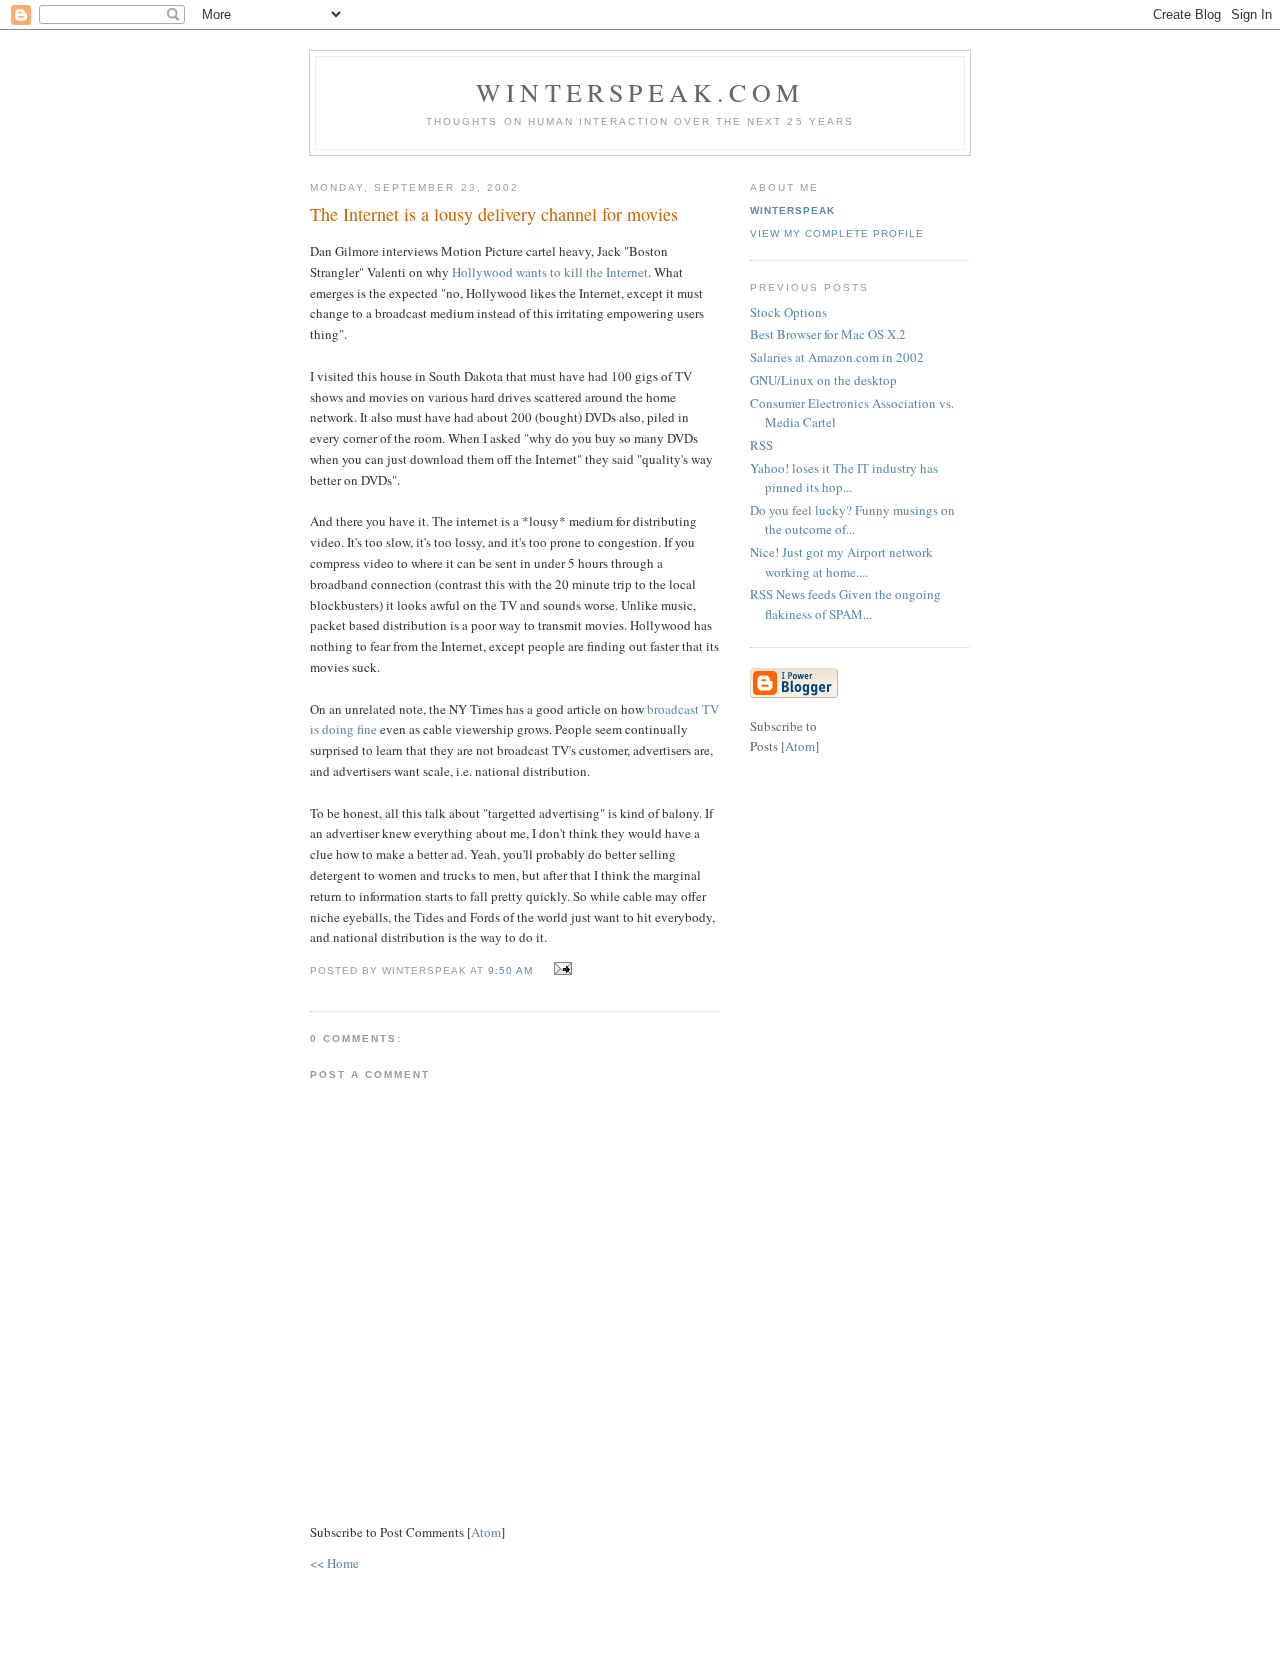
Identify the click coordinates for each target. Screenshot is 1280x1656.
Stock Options (788, 312)
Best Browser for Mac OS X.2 (828, 334)
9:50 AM (512, 970)
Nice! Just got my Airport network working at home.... (841, 562)
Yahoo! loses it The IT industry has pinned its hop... (844, 478)
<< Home (334, 1563)
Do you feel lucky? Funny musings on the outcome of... (852, 520)
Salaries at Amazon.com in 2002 (837, 357)
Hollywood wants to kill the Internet (550, 272)
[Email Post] (560, 969)
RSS (761, 445)
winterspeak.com (640, 92)
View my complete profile (837, 233)
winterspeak (792, 210)
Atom (486, 1532)
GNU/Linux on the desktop (823, 380)
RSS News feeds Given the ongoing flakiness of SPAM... (845, 604)
